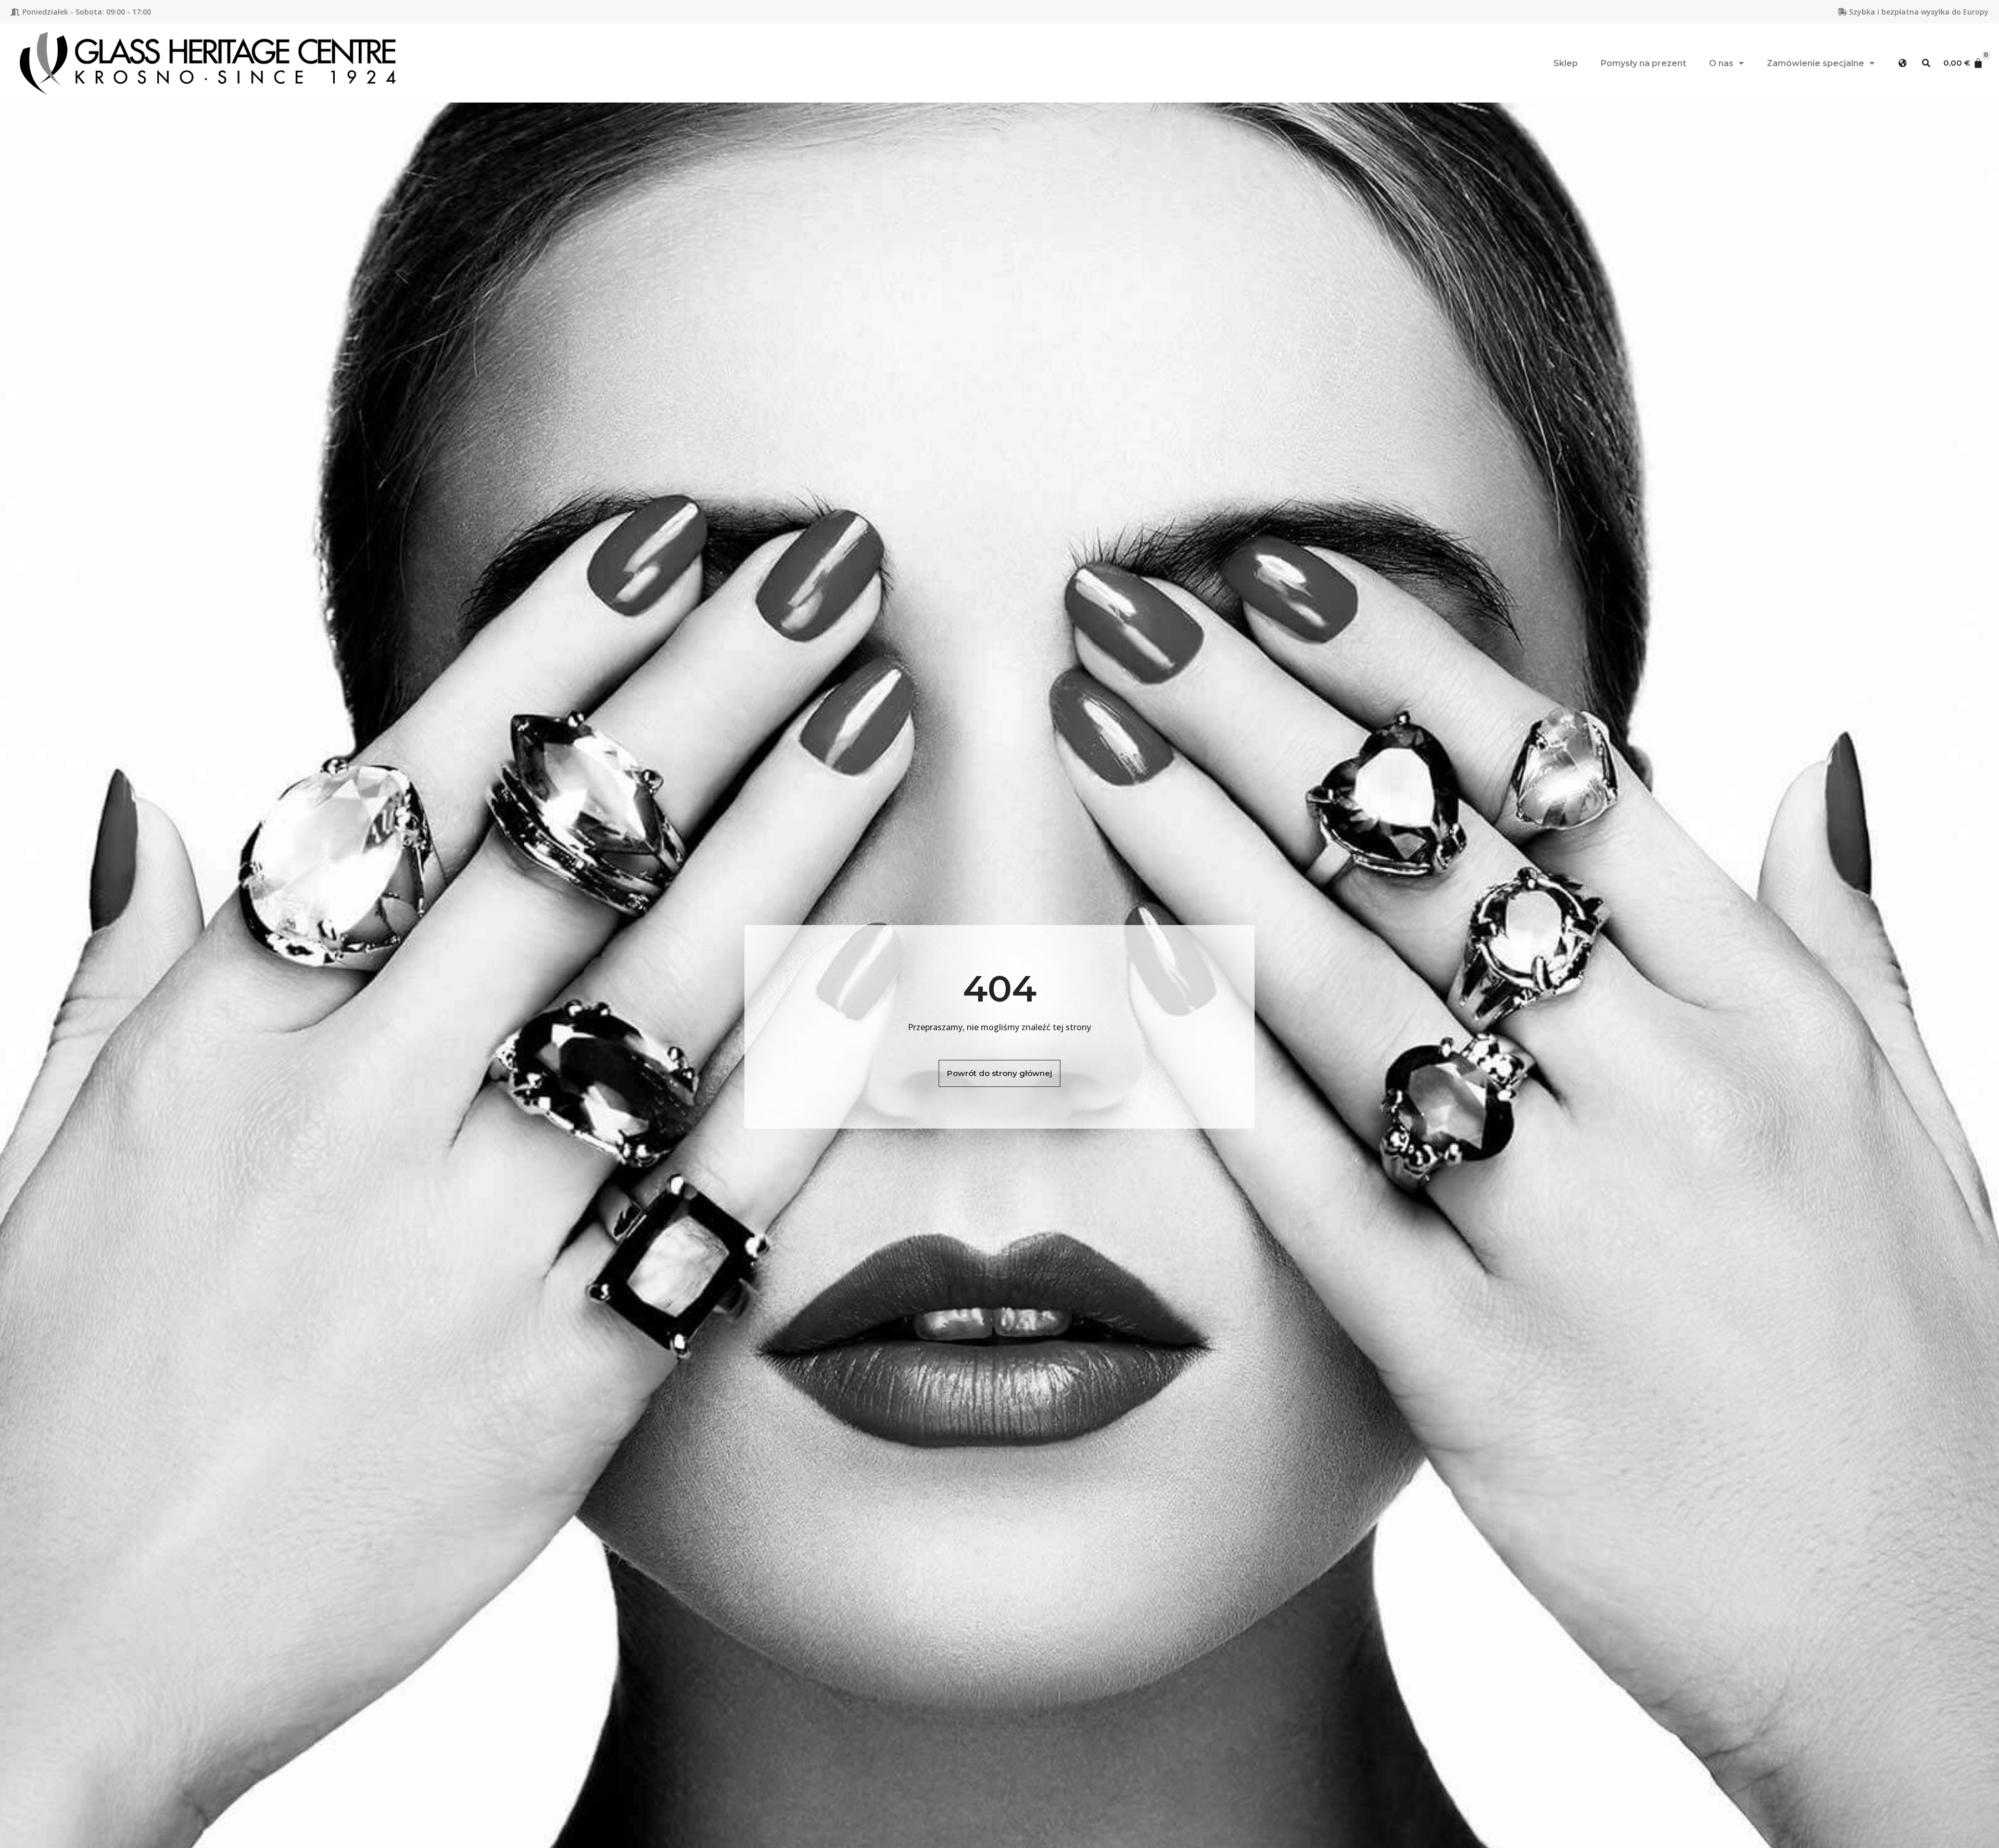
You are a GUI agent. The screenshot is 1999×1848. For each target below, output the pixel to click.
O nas (1721, 63)
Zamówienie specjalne (1815, 63)
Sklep (1566, 63)
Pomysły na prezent (1643, 63)
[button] (1903, 63)
